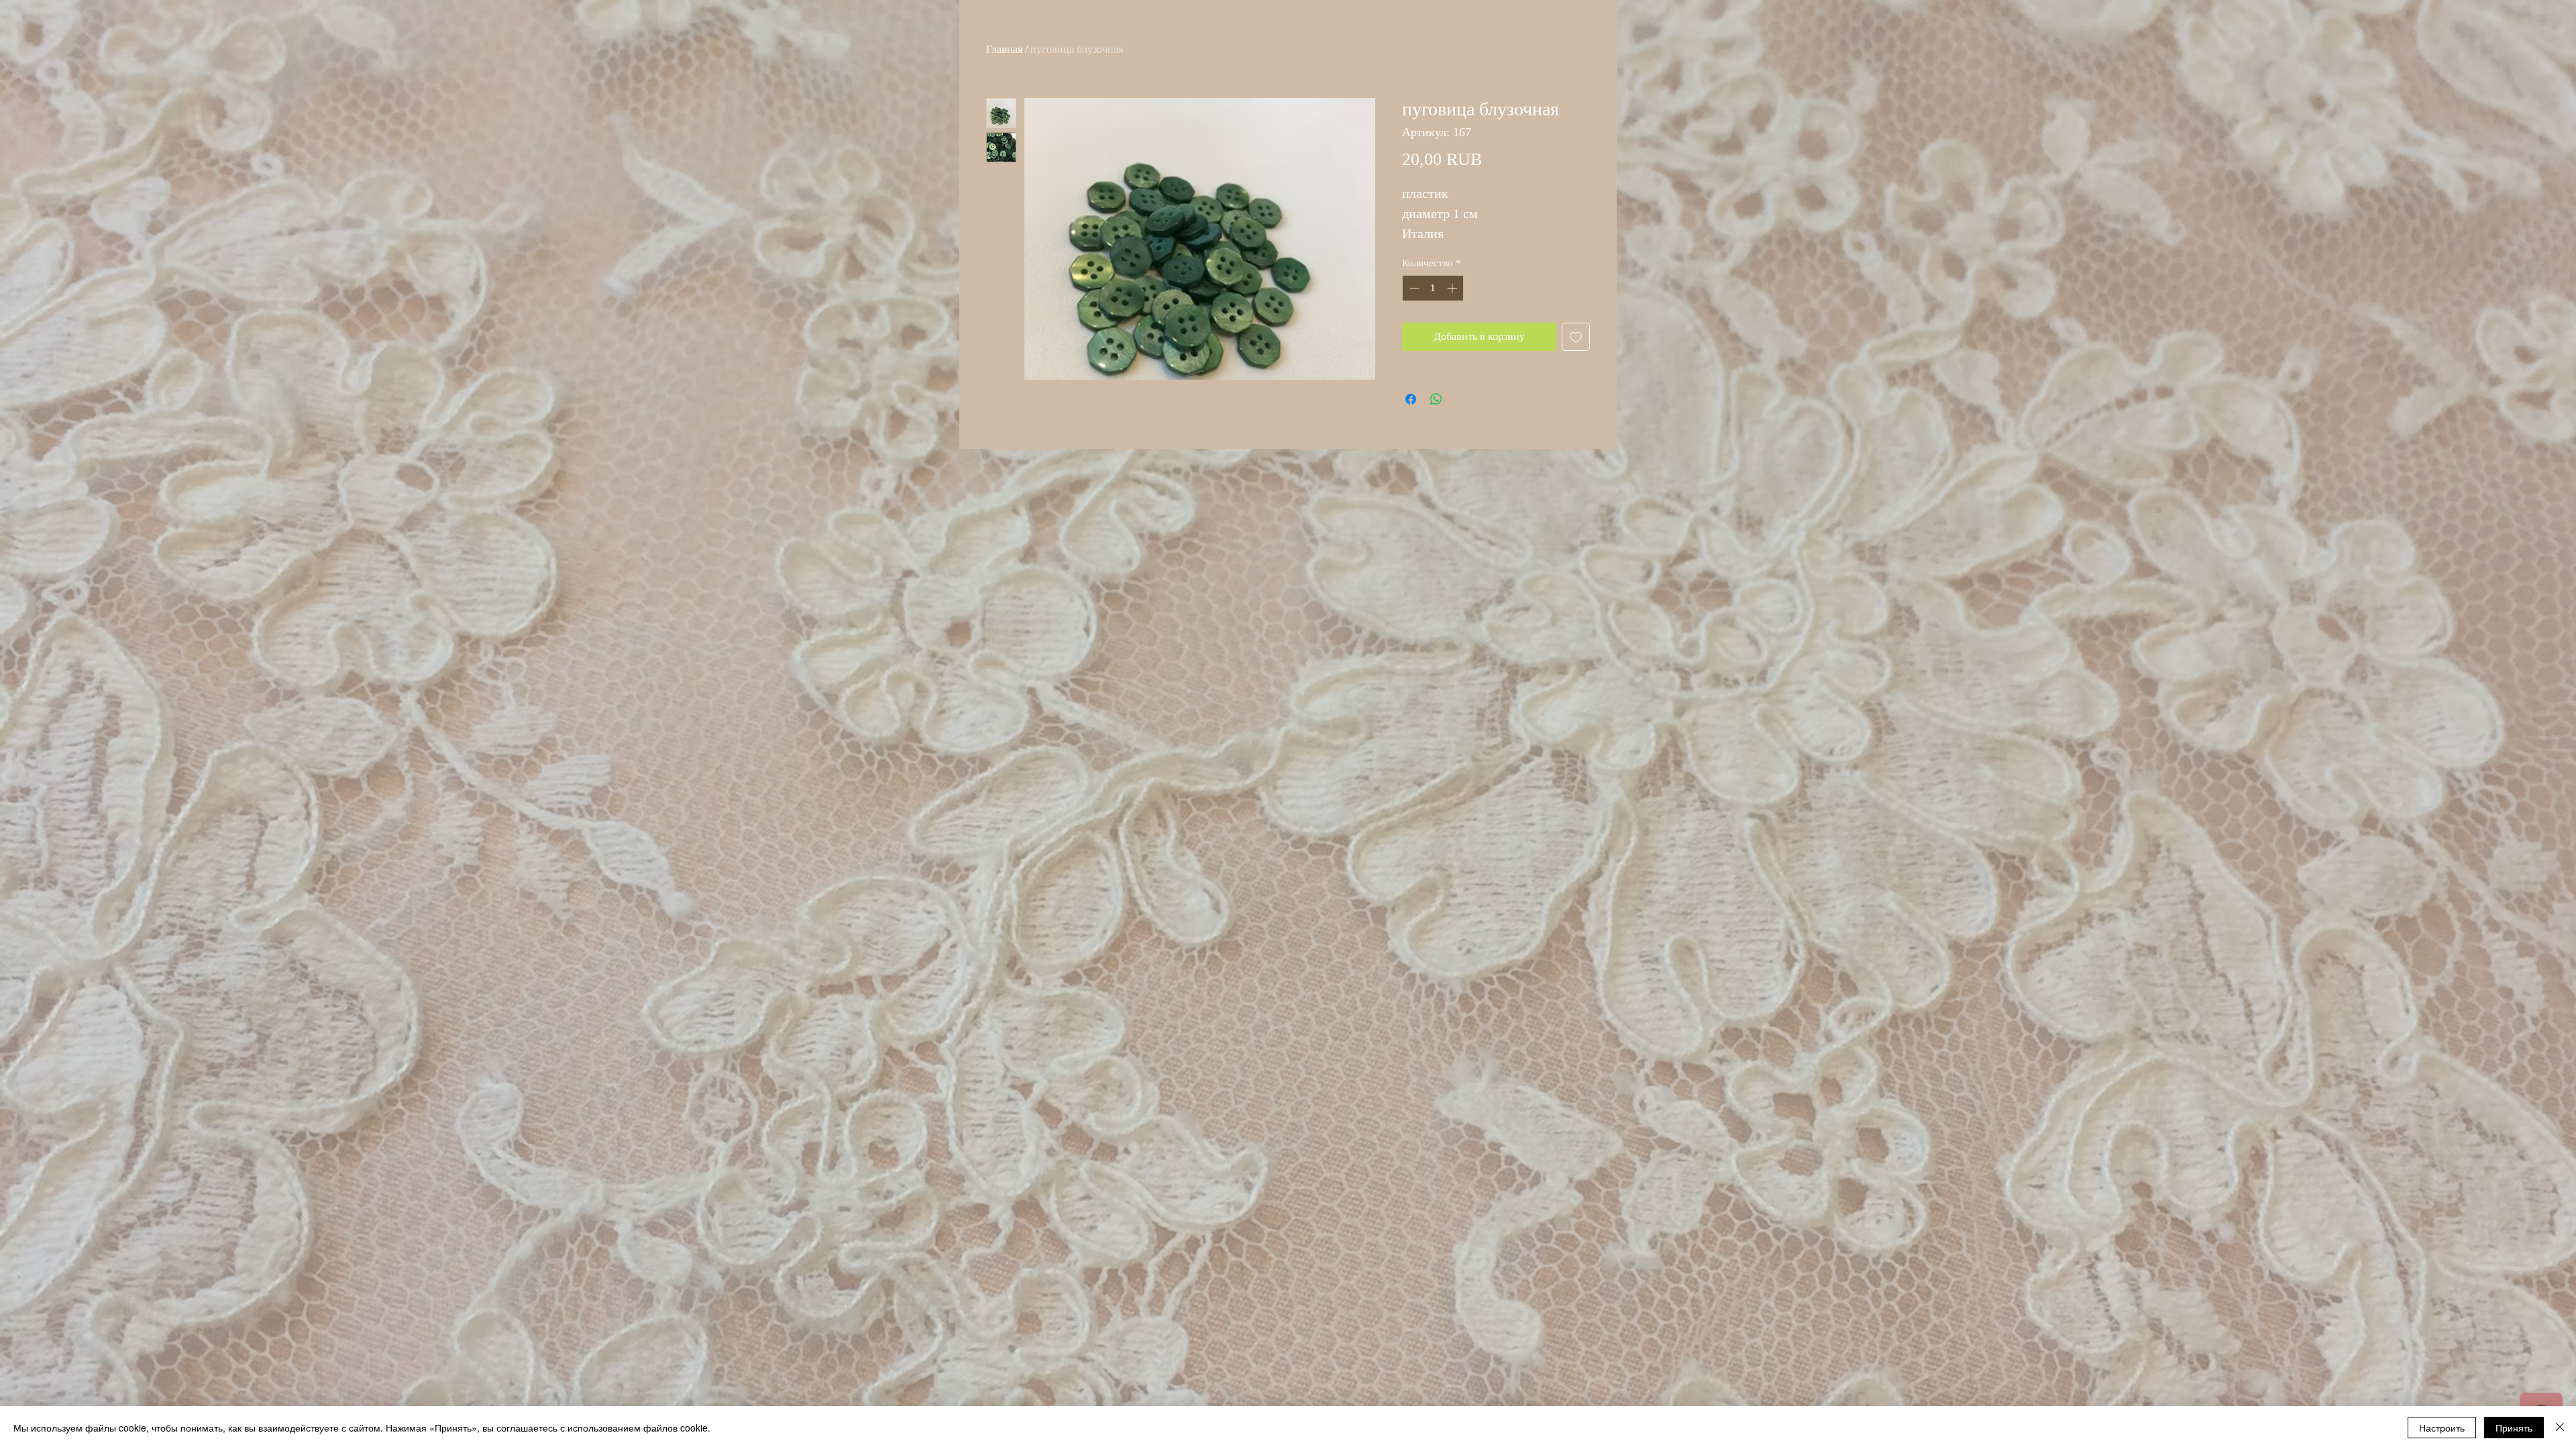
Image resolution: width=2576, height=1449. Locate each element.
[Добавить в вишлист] (1576, 337)
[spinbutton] (1433, 288)
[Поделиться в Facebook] (1411, 399)
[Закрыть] (2560, 1428)
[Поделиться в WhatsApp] (1436, 399)
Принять (2514, 1428)
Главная (1004, 49)
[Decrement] (1413, 288)
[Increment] (1453, 288)
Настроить (2442, 1428)
